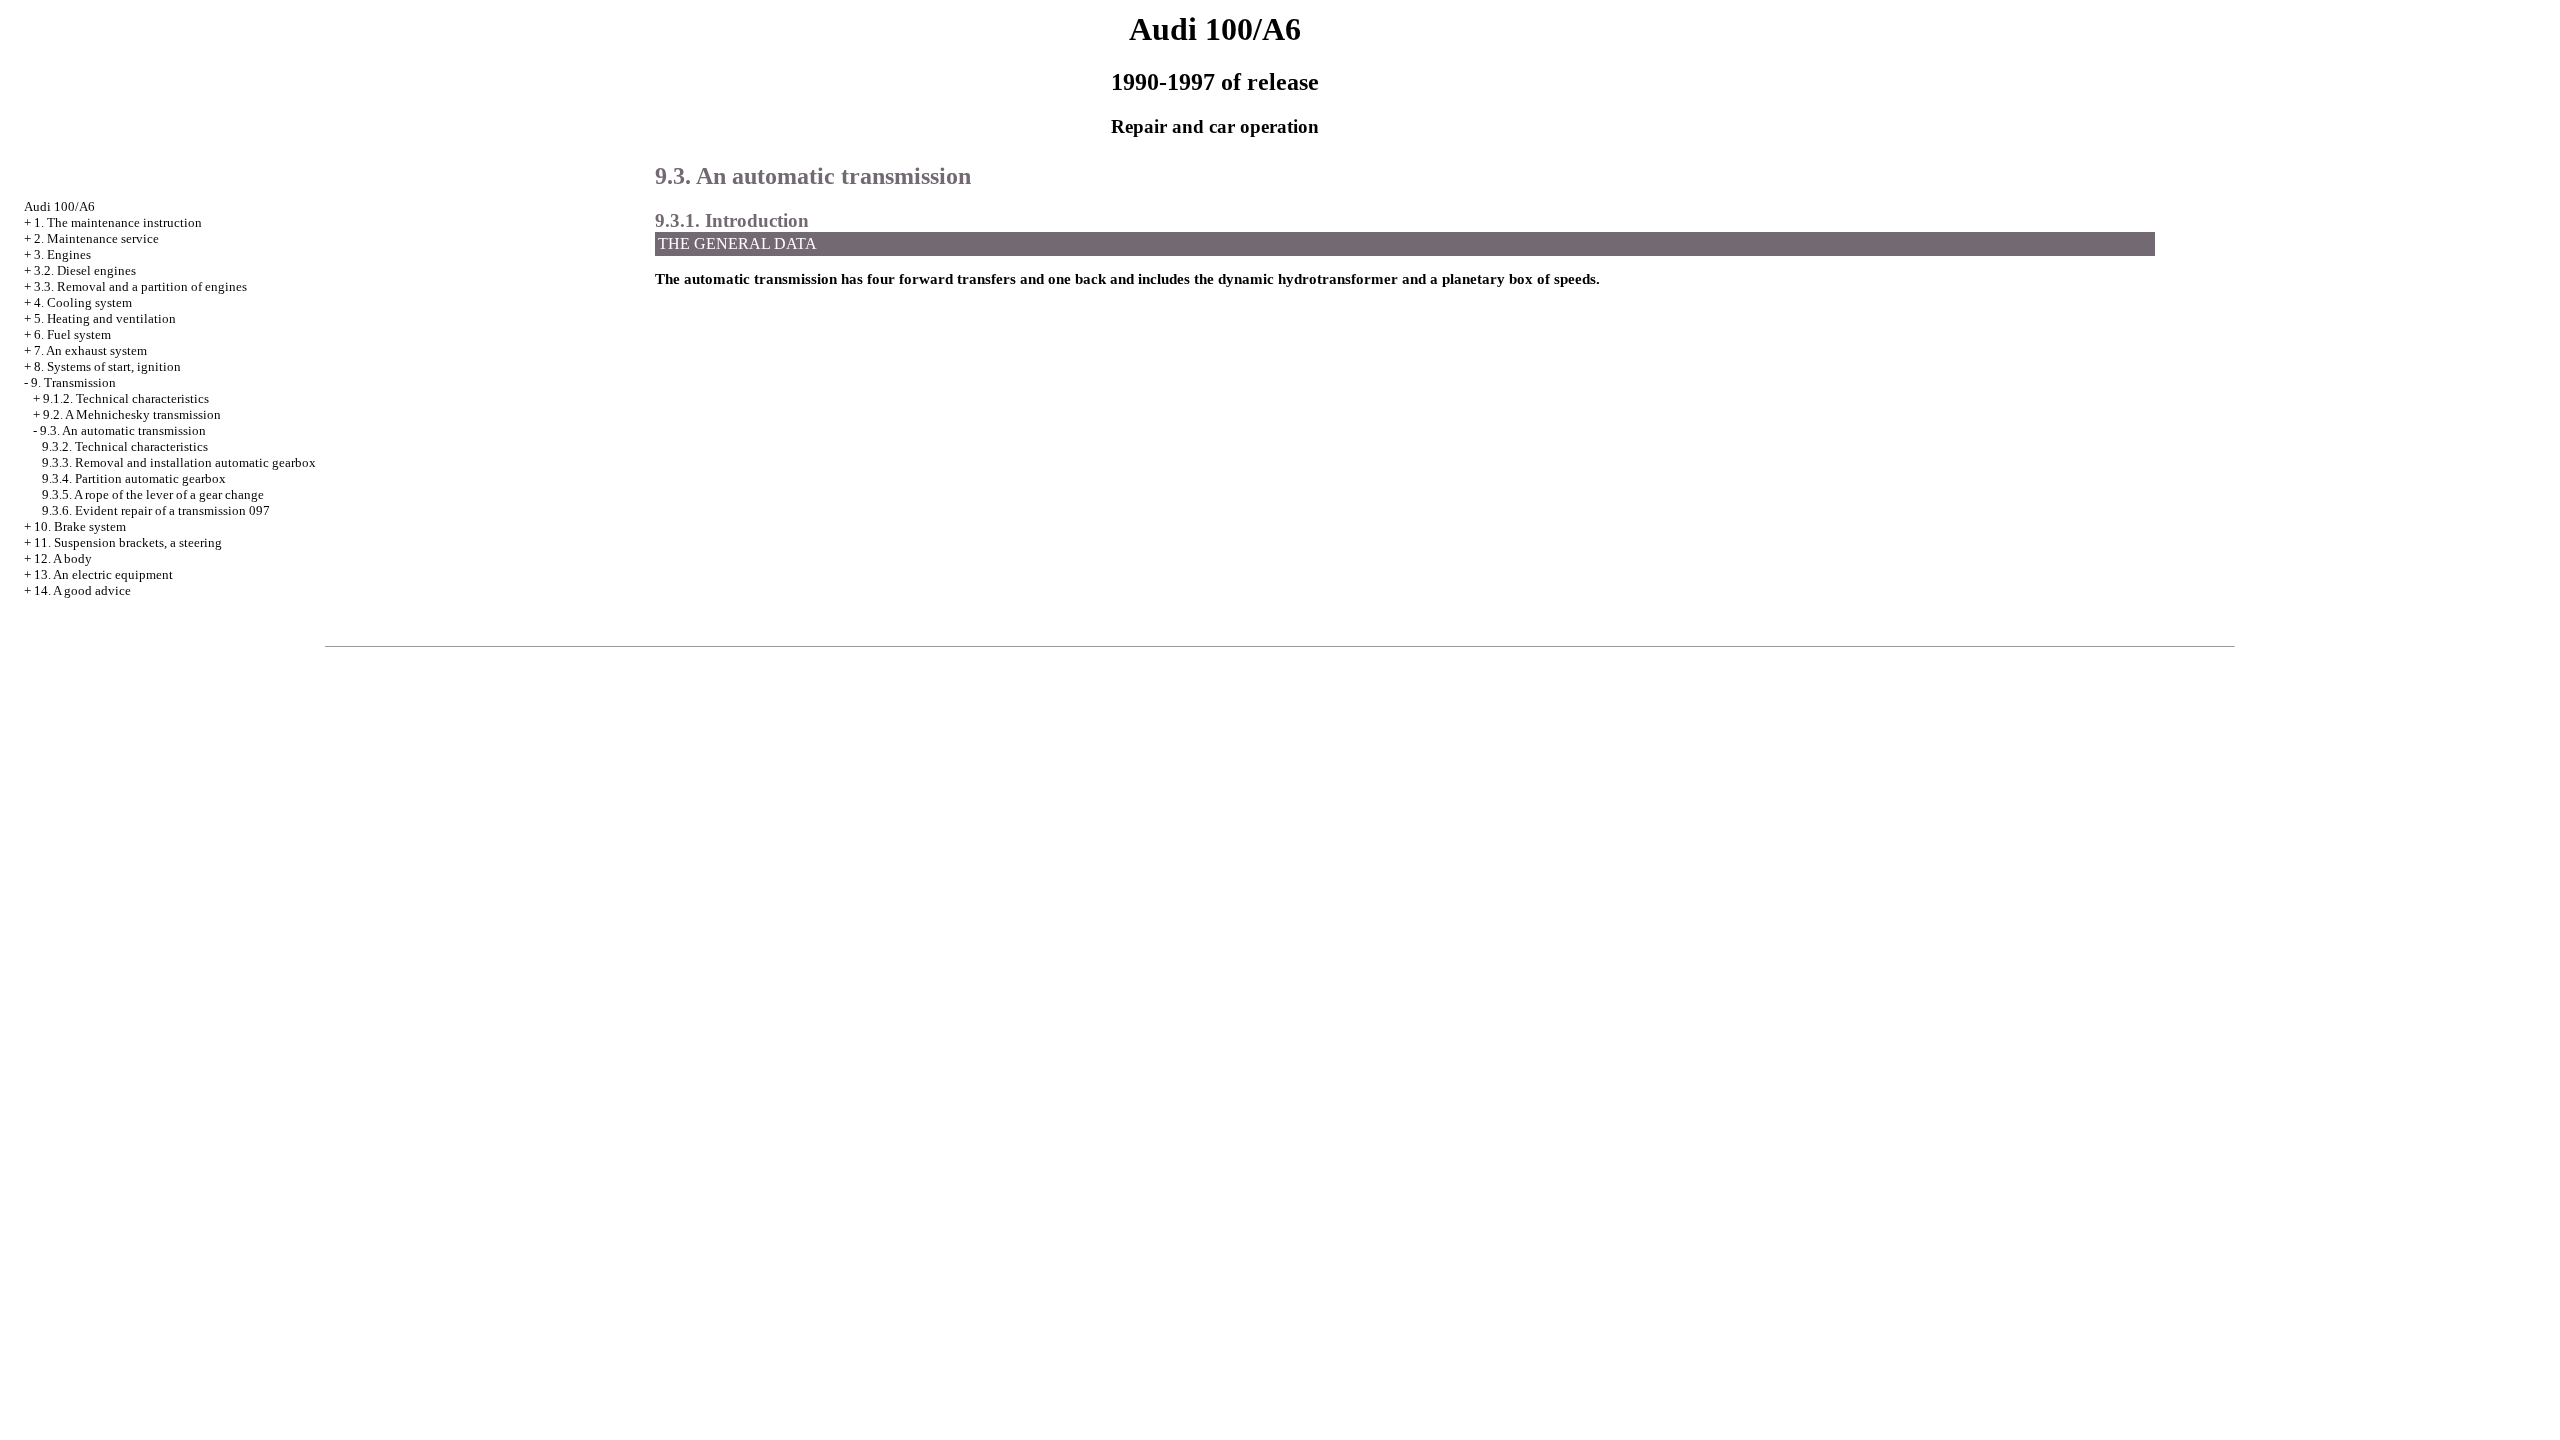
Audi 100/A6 (59, 206)
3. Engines (62, 254)
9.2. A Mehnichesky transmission (132, 414)
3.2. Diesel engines (85, 270)
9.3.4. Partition (134, 478)
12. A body (63, 558)
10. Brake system (80, 526)
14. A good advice (82, 590)
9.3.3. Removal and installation (179, 462)
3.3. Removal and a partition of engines (140, 286)
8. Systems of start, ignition (107, 366)
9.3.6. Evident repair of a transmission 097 (156, 510)
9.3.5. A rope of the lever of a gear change (153, 494)
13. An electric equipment (103, 574)
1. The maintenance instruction (118, 222)
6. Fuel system (72, 334)
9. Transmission (73, 382)
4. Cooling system (83, 302)
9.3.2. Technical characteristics (125, 446)
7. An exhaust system (90, 350)
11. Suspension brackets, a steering (128, 542)
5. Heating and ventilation (105, 318)
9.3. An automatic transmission (123, 430)
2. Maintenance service (96, 238)
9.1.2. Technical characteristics (126, 398)
